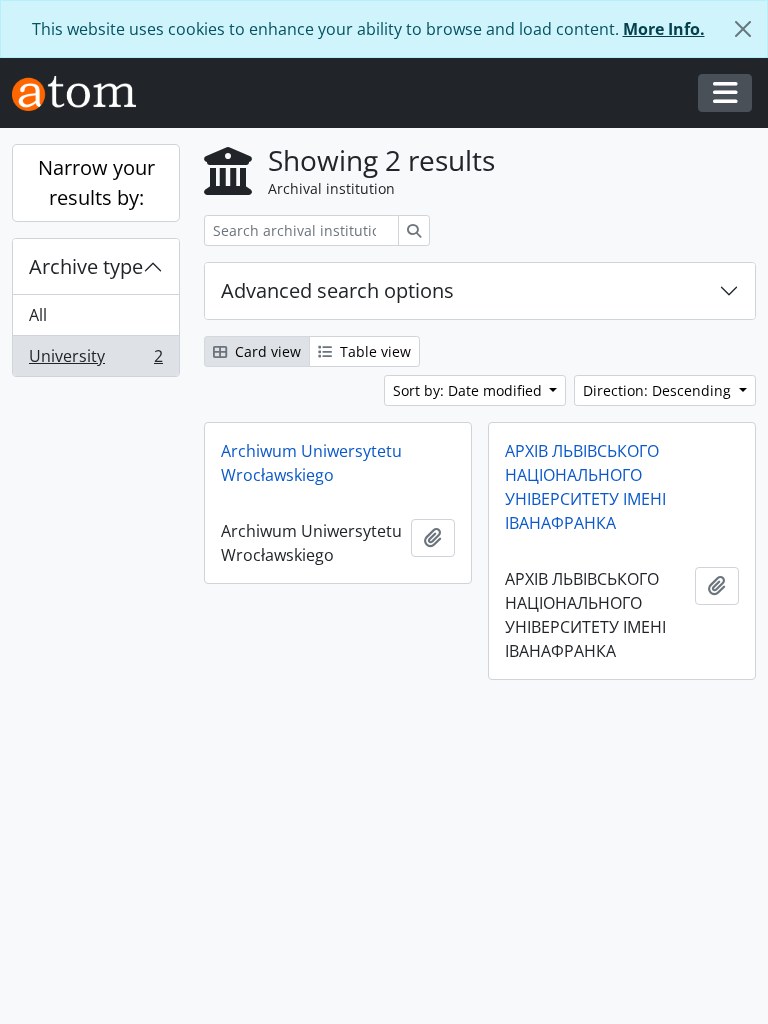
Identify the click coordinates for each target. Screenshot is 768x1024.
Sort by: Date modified (469, 390)
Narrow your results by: (96, 182)
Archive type (86, 266)
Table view (373, 351)
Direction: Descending (659, 390)
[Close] (743, 29)
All (38, 315)
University (95, 360)
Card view (266, 351)
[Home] (82, 93)
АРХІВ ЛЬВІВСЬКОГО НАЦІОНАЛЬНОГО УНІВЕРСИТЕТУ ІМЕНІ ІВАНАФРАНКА (585, 487)
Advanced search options (337, 290)
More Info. (664, 29)
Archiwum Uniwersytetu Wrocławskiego (311, 463)
